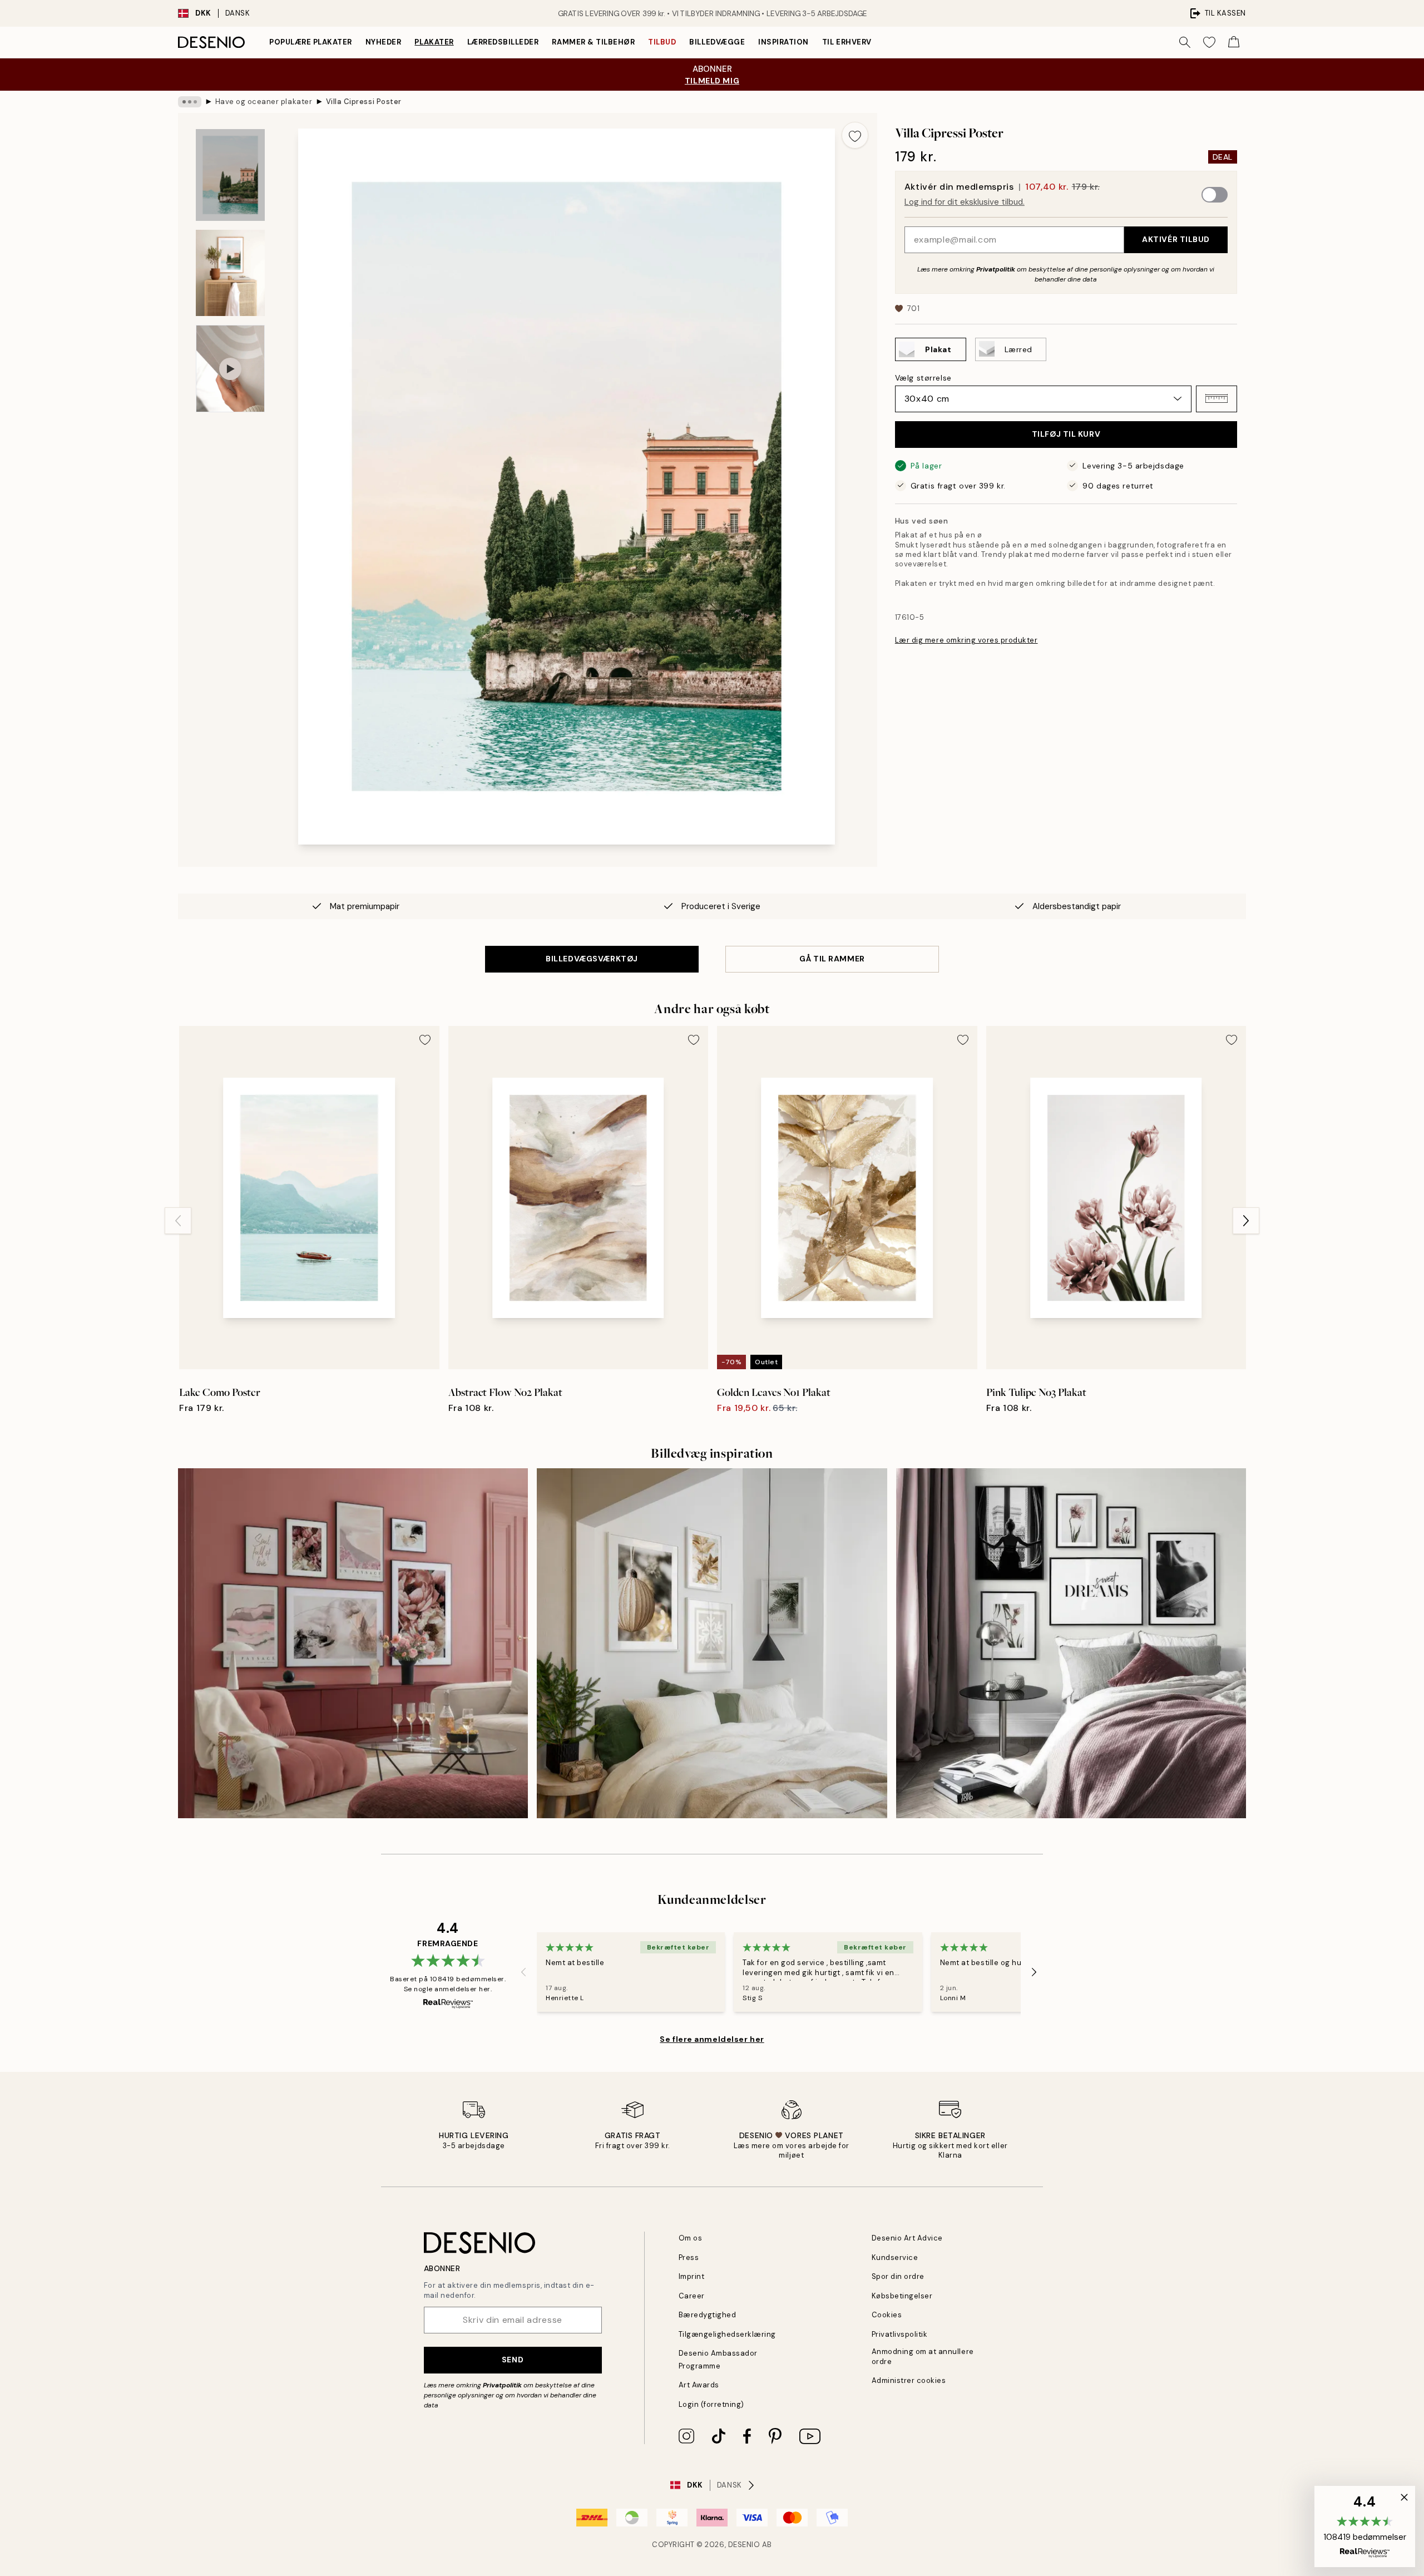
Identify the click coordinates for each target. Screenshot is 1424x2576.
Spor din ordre (898, 2276)
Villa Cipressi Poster (364, 102)
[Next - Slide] (1246, 1221)
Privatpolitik (996, 269)
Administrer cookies (909, 2380)
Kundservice (895, 2257)
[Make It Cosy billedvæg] (712, 1643)
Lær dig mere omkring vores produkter (966, 640)
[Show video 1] (230, 369)
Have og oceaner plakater (264, 102)
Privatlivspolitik (900, 2334)
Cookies (887, 2315)
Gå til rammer (832, 959)
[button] (1217, 398)
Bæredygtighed (708, 2315)
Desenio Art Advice (907, 2238)
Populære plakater (311, 42)
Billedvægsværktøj (592, 959)
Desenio (744, 2545)
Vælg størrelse (923, 377)
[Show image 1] (230, 175)
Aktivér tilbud (1176, 239)
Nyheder (384, 42)
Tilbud (662, 42)
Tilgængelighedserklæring (727, 2334)
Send (513, 2360)
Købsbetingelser (902, 2296)
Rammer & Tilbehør (593, 42)
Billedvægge (717, 42)
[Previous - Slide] (178, 1221)
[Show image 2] (230, 273)
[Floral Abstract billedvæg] (353, 1643)
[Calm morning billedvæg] (1071, 1643)
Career (692, 2296)
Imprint (692, 2276)
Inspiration (783, 42)
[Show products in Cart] (1234, 42)
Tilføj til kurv (1066, 434)
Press (689, 2257)
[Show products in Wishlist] (1209, 42)
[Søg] (1185, 42)
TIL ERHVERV (847, 42)
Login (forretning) (711, 2404)
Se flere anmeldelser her (712, 2039)
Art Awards (699, 2385)
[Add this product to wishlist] (855, 135)
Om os (691, 2238)
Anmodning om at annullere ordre (923, 2356)
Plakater (434, 42)
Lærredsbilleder (503, 42)
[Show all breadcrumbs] (190, 102)
